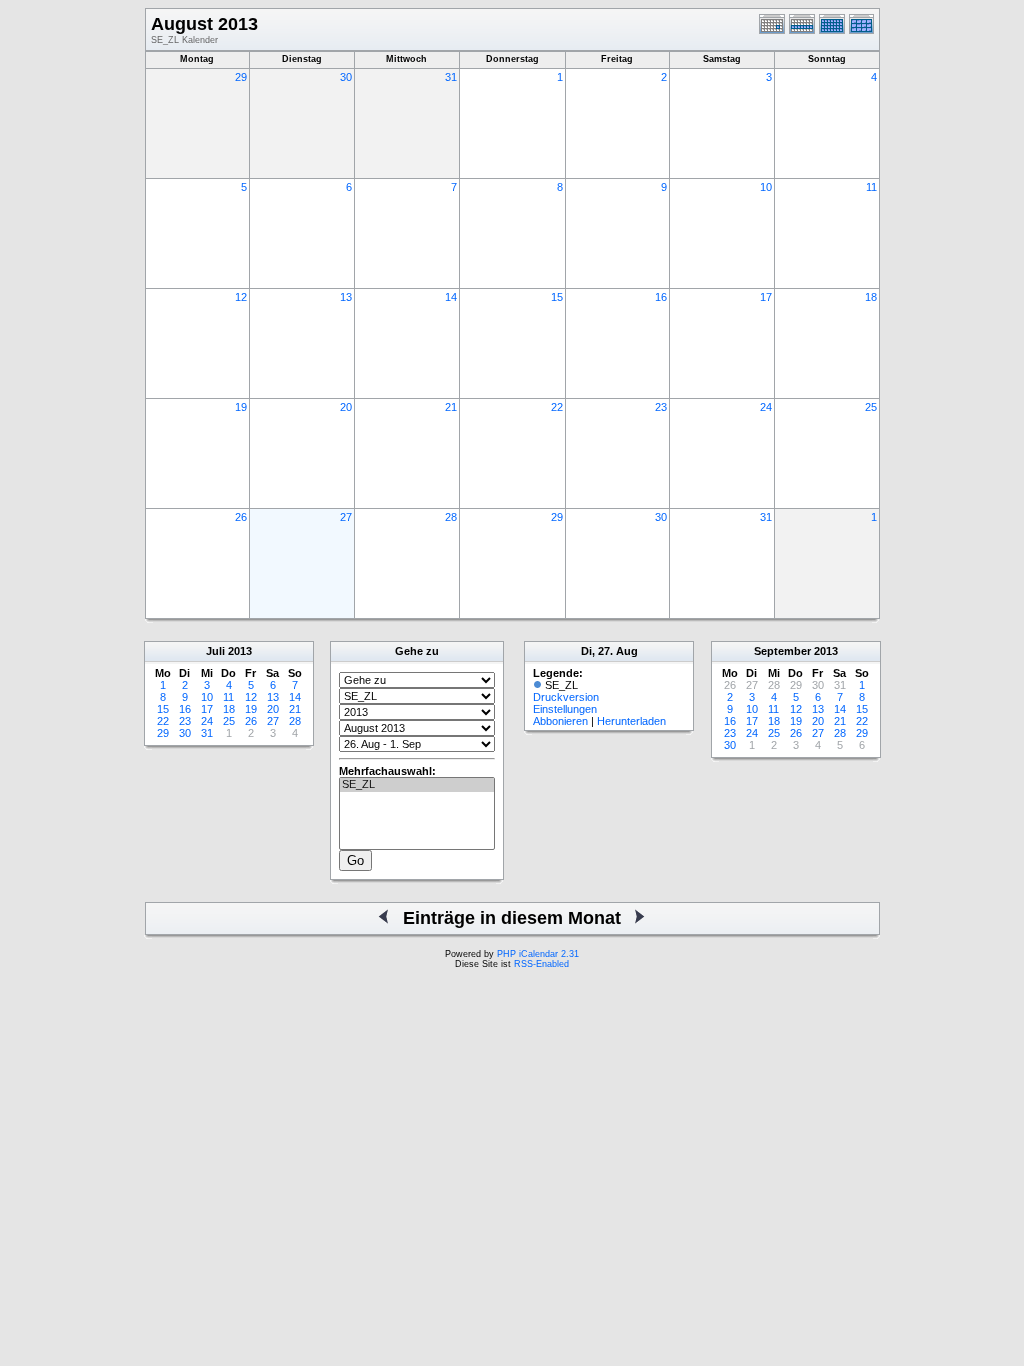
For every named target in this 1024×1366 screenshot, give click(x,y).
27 (346, 517)
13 (346, 297)
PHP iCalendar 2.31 (538, 954)
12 (241, 297)
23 (661, 407)
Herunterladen (631, 721)
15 (557, 297)
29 (241, 77)
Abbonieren (560, 721)
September (782, 651)
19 (241, 407)
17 (766, 297)
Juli (215, 651)
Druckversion (566, 697)
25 (871, 407)
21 (451, 407)
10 (766, 187)
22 (557, 407)
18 (871, 297)
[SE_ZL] (417, 785)
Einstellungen (565, 709)
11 (871, 187)
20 (346, 407)
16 (661, 297)
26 (241, 517)
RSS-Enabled (541, 964)
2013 (240, 651)
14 (451, 297)
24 (766, 407)
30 (346, 77)
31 (451, 77)
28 (451, 517)
